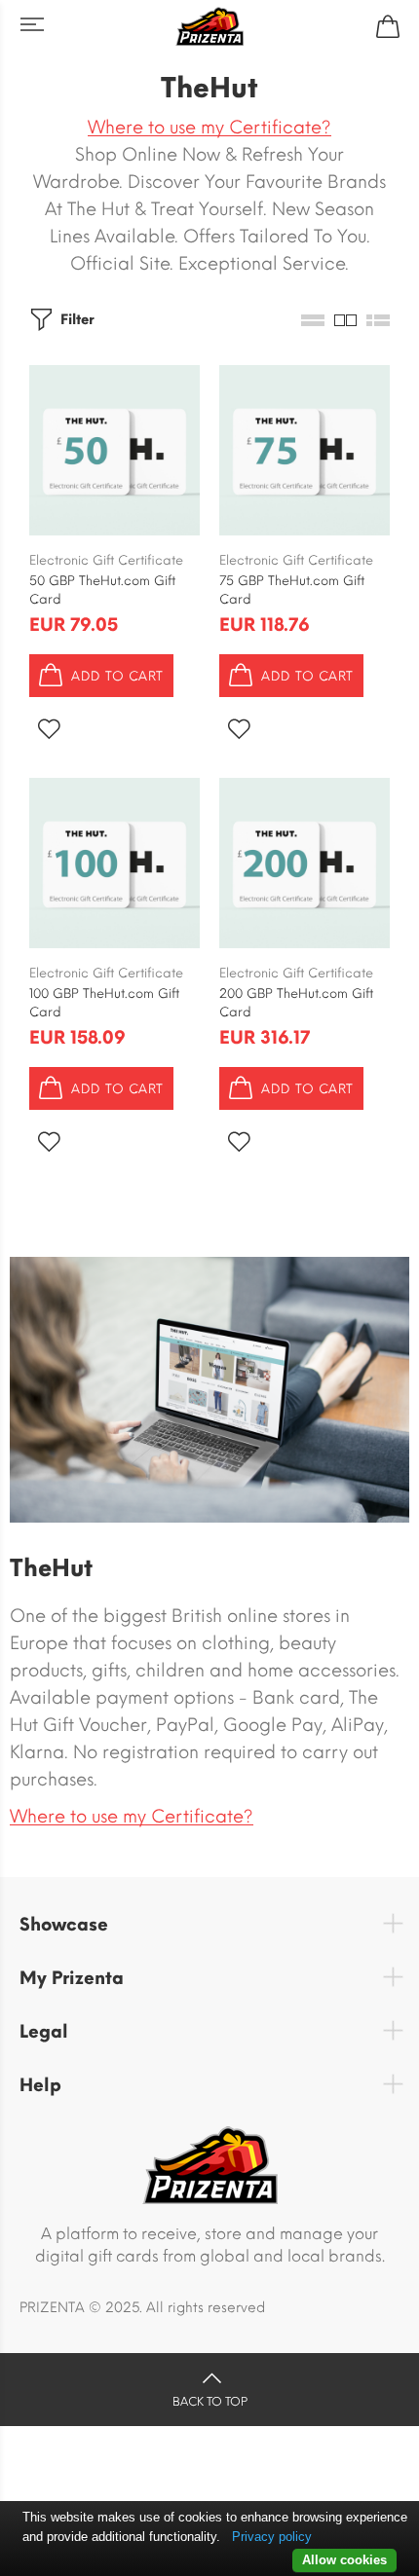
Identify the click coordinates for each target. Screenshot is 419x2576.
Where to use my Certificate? (209, 128)
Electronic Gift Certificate (106, 560)
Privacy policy (272, 2537)
